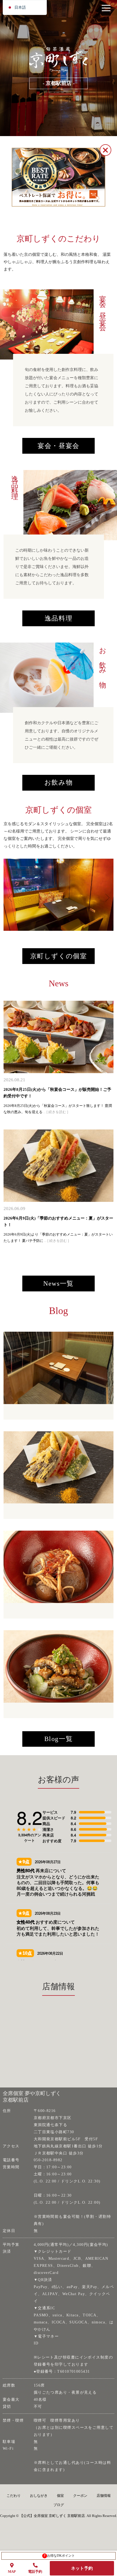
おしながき (39, 2496)
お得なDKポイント (59, 2556)
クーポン (80, 2496)
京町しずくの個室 (59, 956)
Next (103, 895)
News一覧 (59, 1284)
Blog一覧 (59, 1739)
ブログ (59, 2505)
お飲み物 (59, 782)
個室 (60, 2496)
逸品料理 (59, 618)
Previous (9, 895)
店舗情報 (104, 2496)
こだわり (14, 2496)
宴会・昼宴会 (59, 446)
